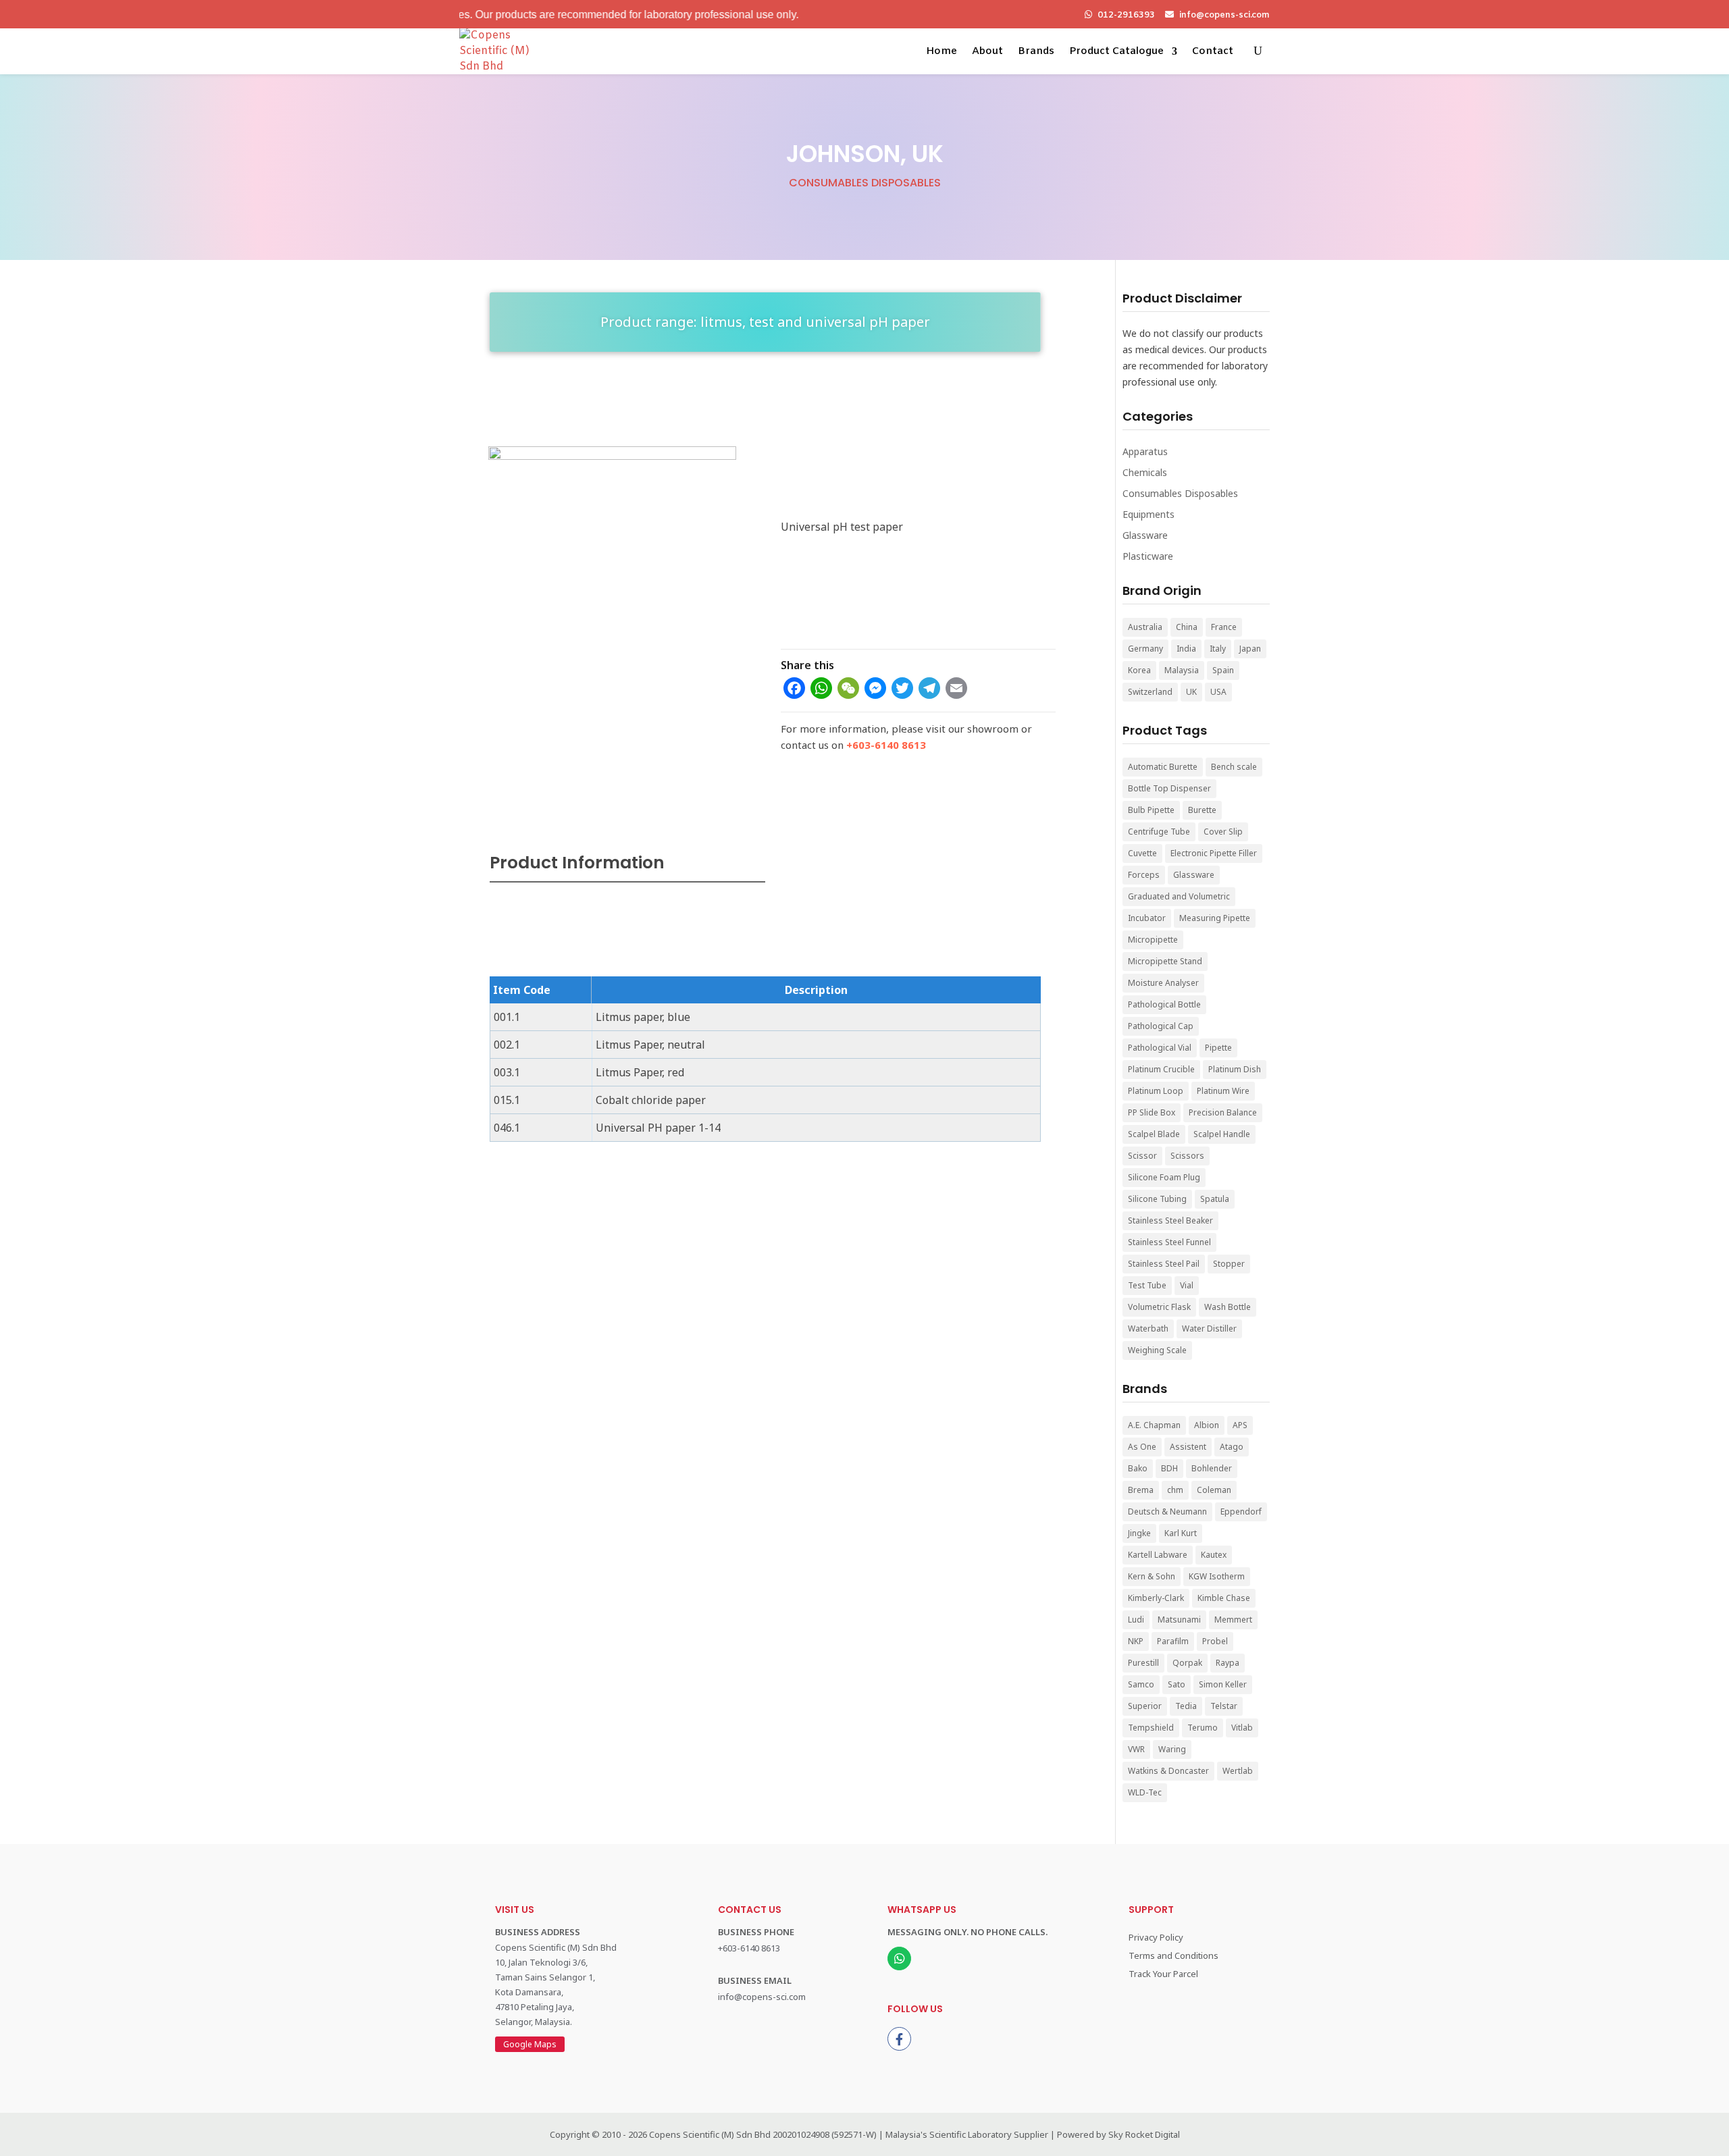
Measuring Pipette (1215, 918)
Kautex (1214, 1555)
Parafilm (1173, 1641)
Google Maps (530, 2044)
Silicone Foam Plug (1164, 1177)
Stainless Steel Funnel (1169, 1242)
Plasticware (1148, 556)
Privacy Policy (1156, 1937)
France (1224, 627)
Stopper (1229, 1264)
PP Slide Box (1152, 1112)
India (1186, 649)
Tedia (1186, 1706)
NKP (1136, 1641)
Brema (1141, 1490)
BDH (1169, 1468)
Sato (1177, 1684)
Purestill (1143, 1663)
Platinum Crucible (1161, 1069)
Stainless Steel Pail (1164, 1264)
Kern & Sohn (1152, 1576)
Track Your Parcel (1163, 1974)
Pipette (1218, 1048)
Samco (1141, 1684)
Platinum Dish (1235, 1069)
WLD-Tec (1145, 1792)
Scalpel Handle (1222, 1134)
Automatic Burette (1163, 767)
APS (1240, 1425)
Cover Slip (1223, 832)
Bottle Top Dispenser (1169, 788)
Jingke (1139, 1533)
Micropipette (1153, 940)
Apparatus (1145, 451)
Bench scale (1234, 767)
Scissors (1187, 1156)
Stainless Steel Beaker (1170, 1220)
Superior (1145, 1706)
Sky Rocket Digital (1144, 2134)
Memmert (1233, 1620)
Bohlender (1212, 1468)
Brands (1036, 51)
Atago (1232, 1447)
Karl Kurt (1181, 1533)
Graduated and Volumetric (1179, 896)
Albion (1207, 1425)
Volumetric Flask (1159, 1307)
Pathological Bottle (1164, 1004)
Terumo (1203, 1728)
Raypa (1228, 1663)
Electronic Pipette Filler (1214, 853)
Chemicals (1145, 472)
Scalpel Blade (1154, 1134)
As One (1142, 1447)
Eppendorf (1241, 1511)
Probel (1215, 1641)
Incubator (1147, 918)
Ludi (1136, 1620)
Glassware (1145, 535)
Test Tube (1147, 1285)
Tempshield (1151, 1728)
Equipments (1149, 514)
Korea (1139, 670)
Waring (1172, 1749)
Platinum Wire (1223, 1091)
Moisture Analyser (1163, 983)
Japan (1250, 649)
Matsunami (1179, 1620)
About (987, 51)
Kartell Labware (1158, 1555)
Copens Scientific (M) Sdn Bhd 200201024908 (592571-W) (763, 2134)
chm (1175, 1490)
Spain (1223, 670)
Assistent (1188, 1447)
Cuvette (1142, 853)
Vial (1187, 1285)
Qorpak (1187, 1663)
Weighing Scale (1157, 1350)
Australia (1145, 627)
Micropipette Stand (1165, 961)
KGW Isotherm (1217, 1576)
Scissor (1142, 1156)
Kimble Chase (1224, 1598)
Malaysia (1182, 670)
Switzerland (1150, 692)
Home (941, 51)
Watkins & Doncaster (1168, 1771)
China (1187, 627)
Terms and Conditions (1173, 1955)
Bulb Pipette (1151, 810)
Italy (1218, 649)
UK (1191, 692)
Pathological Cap (1161, 1026)
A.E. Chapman (1154, 1425)
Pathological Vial (1160, 1048)
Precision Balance (1223, 1112)
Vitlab (1242, 1728)
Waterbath (1148, 1329)
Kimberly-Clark (1156, 1598)
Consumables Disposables (865, 183)
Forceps (1144, 875)
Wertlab (1238, 1771)
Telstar (1224, 1706)
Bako (1138, 1468)
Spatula (1215, 1199)
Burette (1202, 810)
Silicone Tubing (1157, 1199)
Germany (1145, 649)
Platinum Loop (1156, 1091)
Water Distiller (1209, 1329)
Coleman (1214, 1490)
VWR (1136, 1749)
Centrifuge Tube (1159, 832)
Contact (1213, 51)
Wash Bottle (1228, 1307)
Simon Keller (1223, 1684)
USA (1218, 692)
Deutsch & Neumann (1167, 1511)
